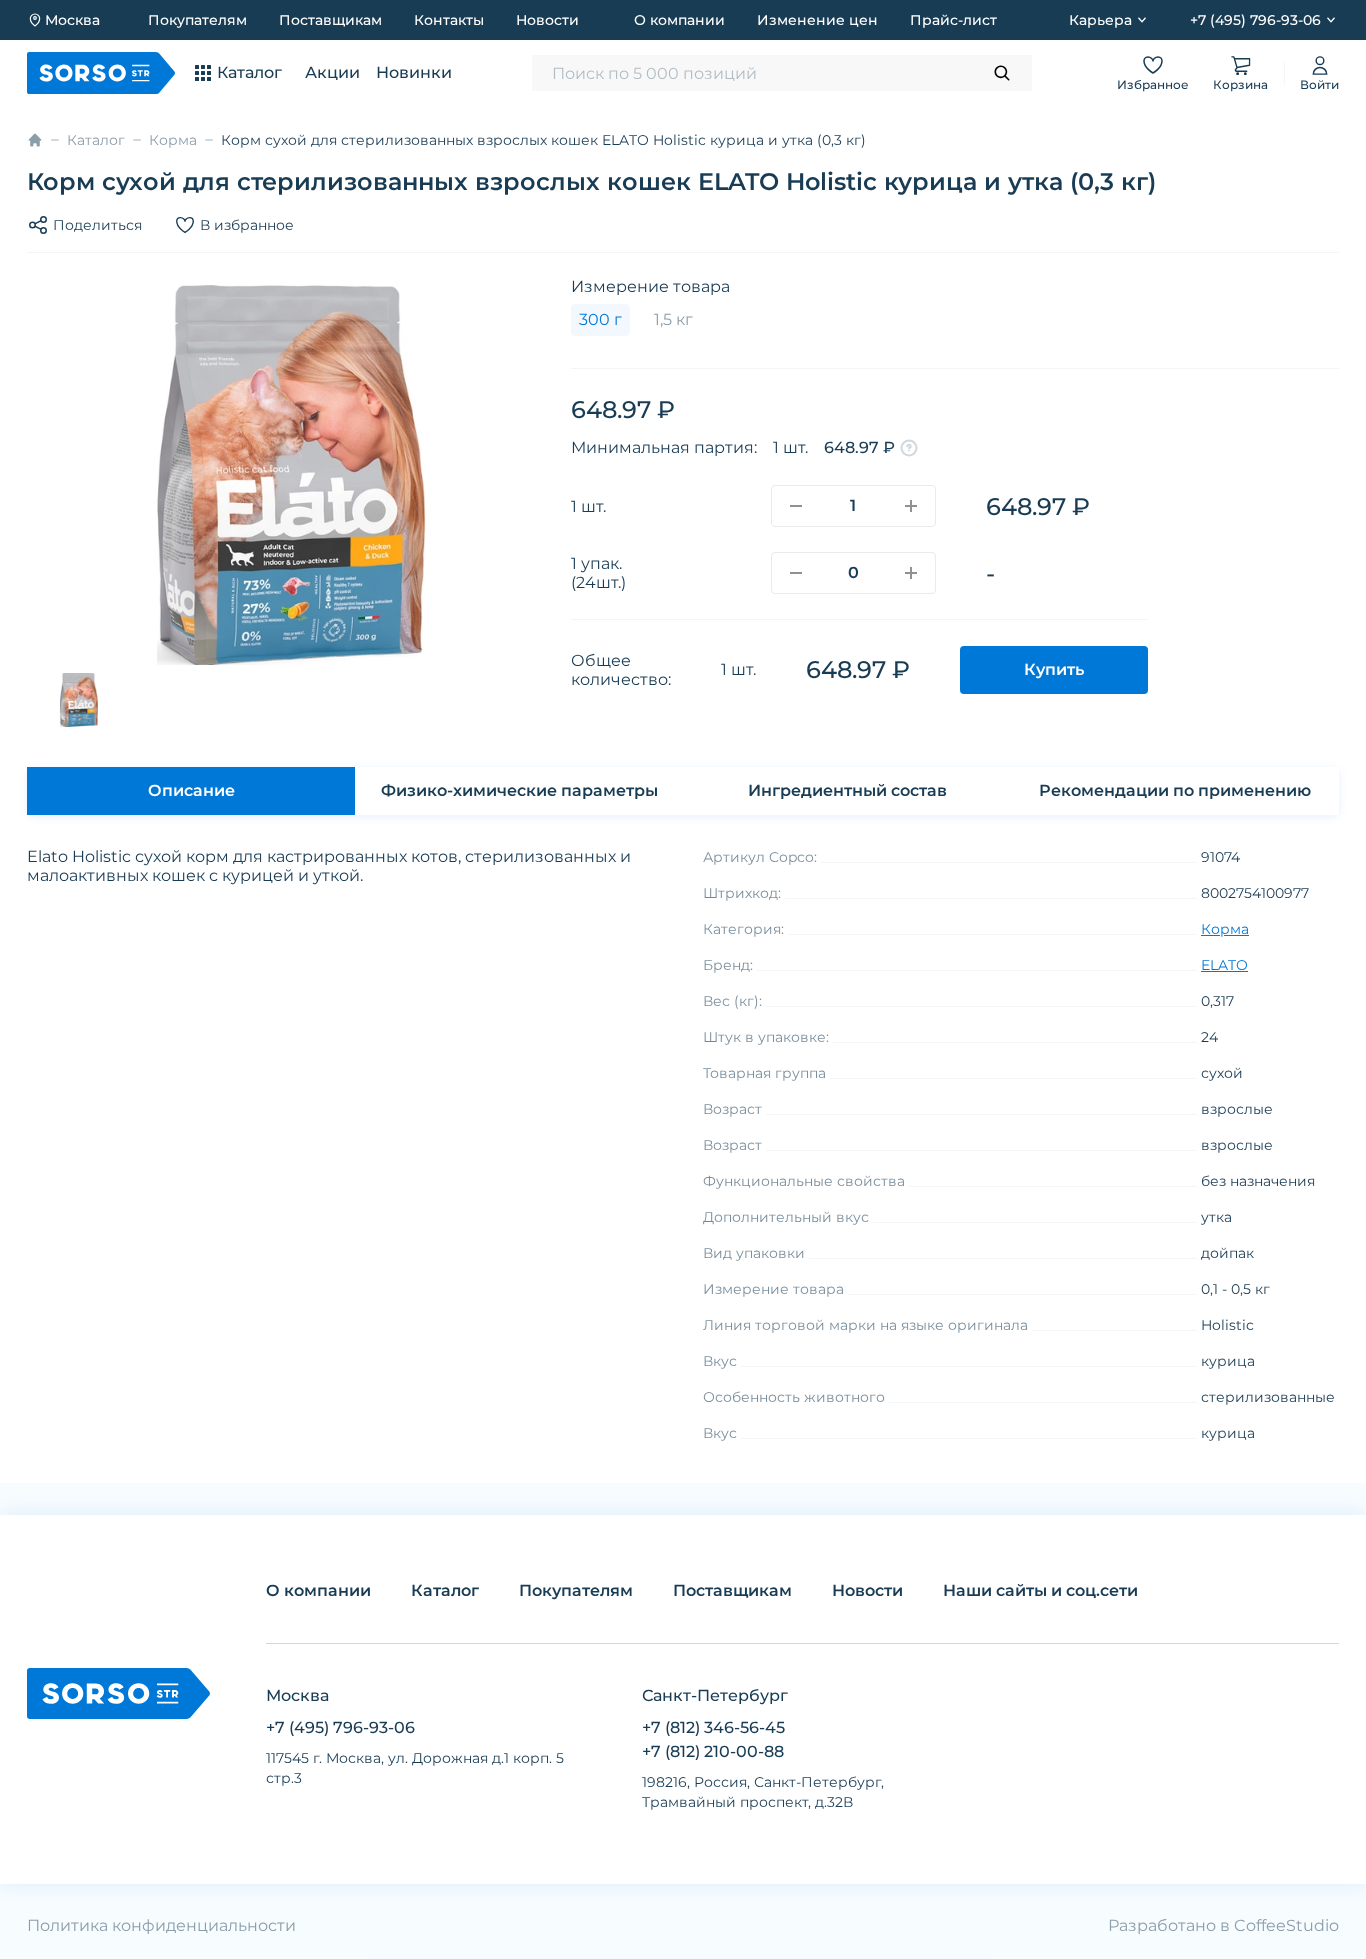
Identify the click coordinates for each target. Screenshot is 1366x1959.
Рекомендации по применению (1175, 790)
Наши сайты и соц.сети (1040, 1590)
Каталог (96, 140)
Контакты (449, 20)
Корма (173, 140)
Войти (1319, 84)
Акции (332, 72)
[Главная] (35, 140)
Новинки (414, 72)
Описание (191, 790)
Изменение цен (817, 20)
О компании (679, 20)
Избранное (1153, 84)
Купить (1054, 669)
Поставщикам (330, 20)
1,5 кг (673, 319)
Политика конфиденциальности (161, 1925)
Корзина (1240, 84)
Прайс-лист (953, 20)
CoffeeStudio (1286, 1925)
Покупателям (197, 20)
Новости (547, 20)
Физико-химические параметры (519, 790)
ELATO (1224, 965)
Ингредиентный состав (847, 790)
